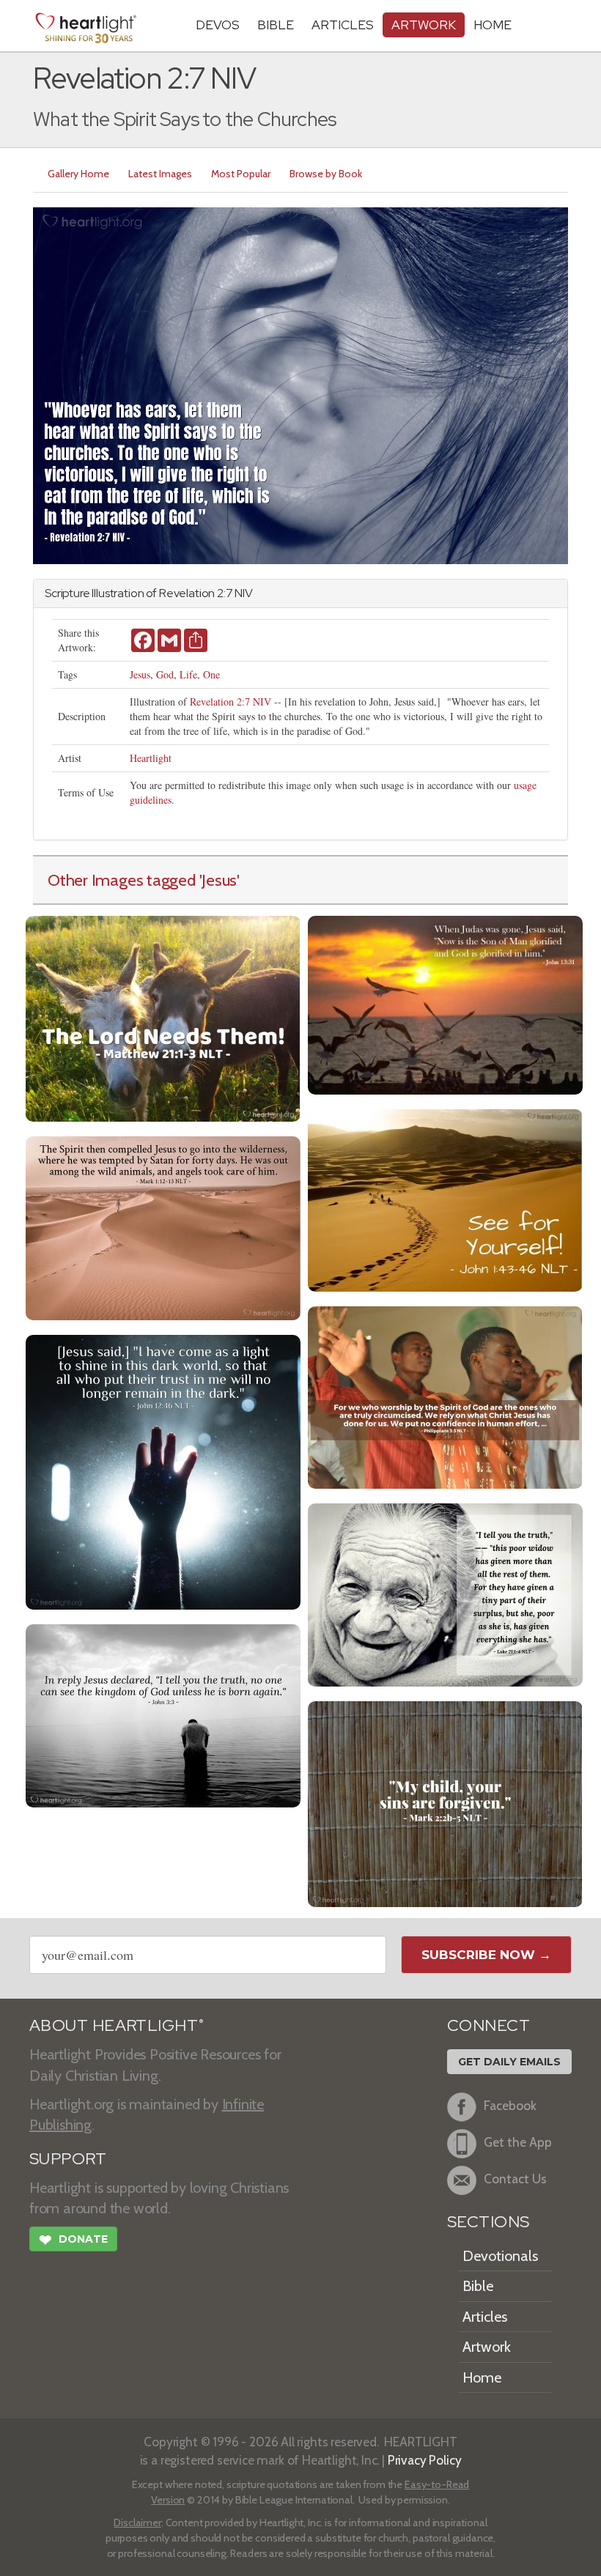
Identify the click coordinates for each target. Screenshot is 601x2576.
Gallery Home (78, 174)
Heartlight (151, 758)
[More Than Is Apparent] (445, 1593)
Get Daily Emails (509, 2062)
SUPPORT (68, 2159)
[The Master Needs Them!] (163, 1017)
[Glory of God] (445, 1003)
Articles (343, 25)
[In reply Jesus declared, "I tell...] (163, 1714)
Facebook (510, 2106)
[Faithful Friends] (445, 1803)
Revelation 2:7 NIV (231, 702)
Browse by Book (326, 174)
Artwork (424, 25)
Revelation (187, 593)
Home (482, 2377)
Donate (73, 2240)
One (211, 674)
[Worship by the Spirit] (445, 1396)
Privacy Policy (425, 2460)
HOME (493, 25)
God (165, 674)
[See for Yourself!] (445, 1199)
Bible (276, 25)
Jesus (140, 674)
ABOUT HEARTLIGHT (117, 2025)
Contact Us (515, 2179)
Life (188, 674)
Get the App (518, 2143)
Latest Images (160, 174)
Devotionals (500, 2256)
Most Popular (241, 174)
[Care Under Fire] (163, 1227)
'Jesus (218, 880)
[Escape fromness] (163, 1471)
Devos (218, 25)
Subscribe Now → (486, 1955)
